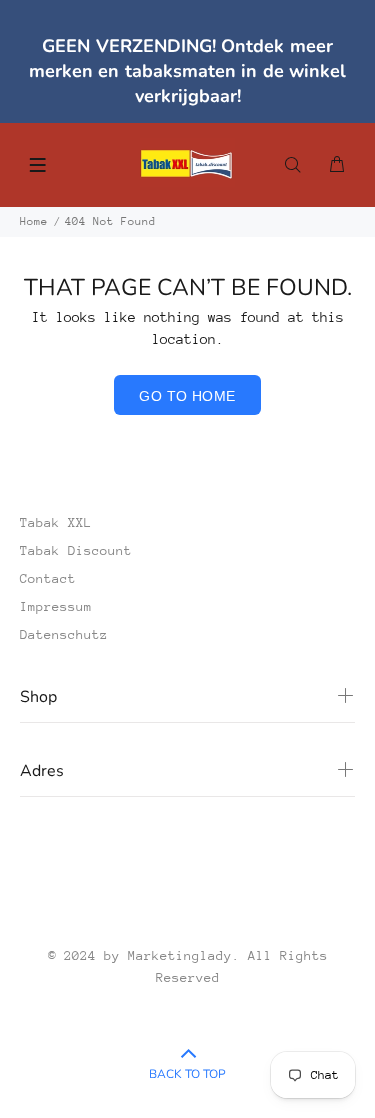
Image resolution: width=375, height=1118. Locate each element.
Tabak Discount (76, 550)
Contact (48, 578)
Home (34, 221)
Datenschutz (64, 634)
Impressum (56, 606)
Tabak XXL (56, 522)
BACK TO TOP (187, 1074)
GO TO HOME (187, 396)
